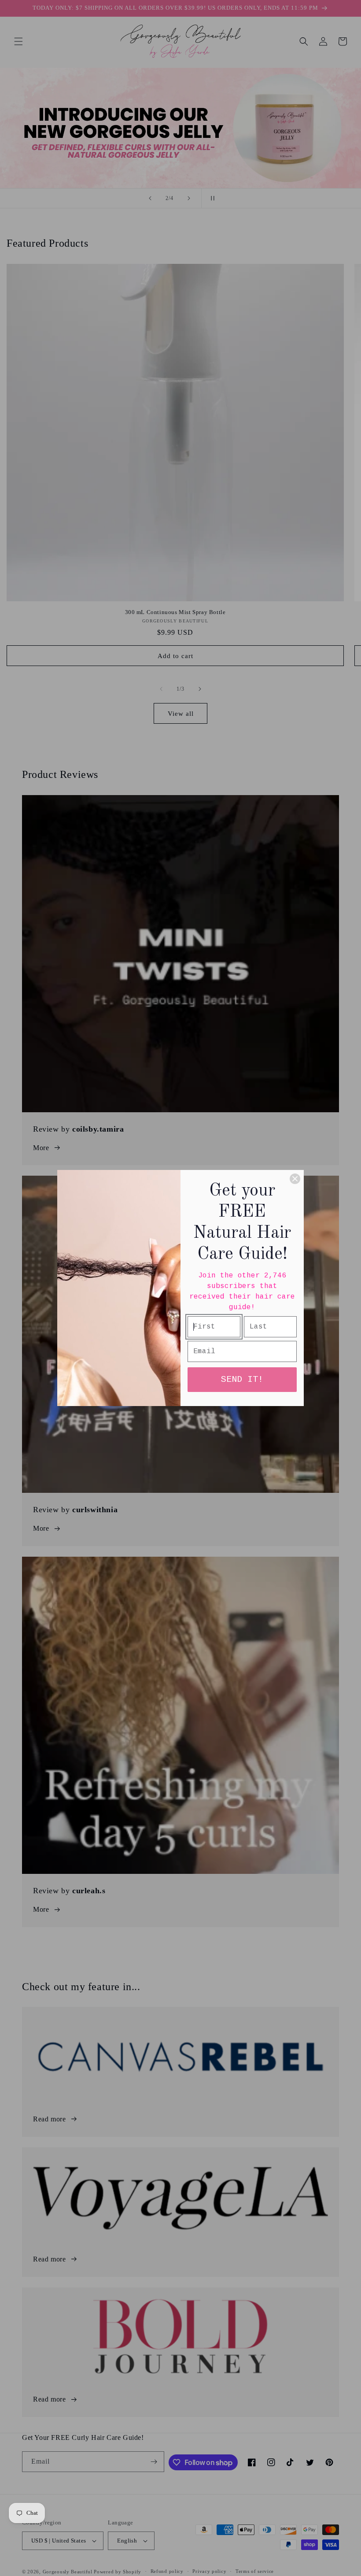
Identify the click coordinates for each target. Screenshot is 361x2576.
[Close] (295, 1179)
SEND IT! (242, 1379)
